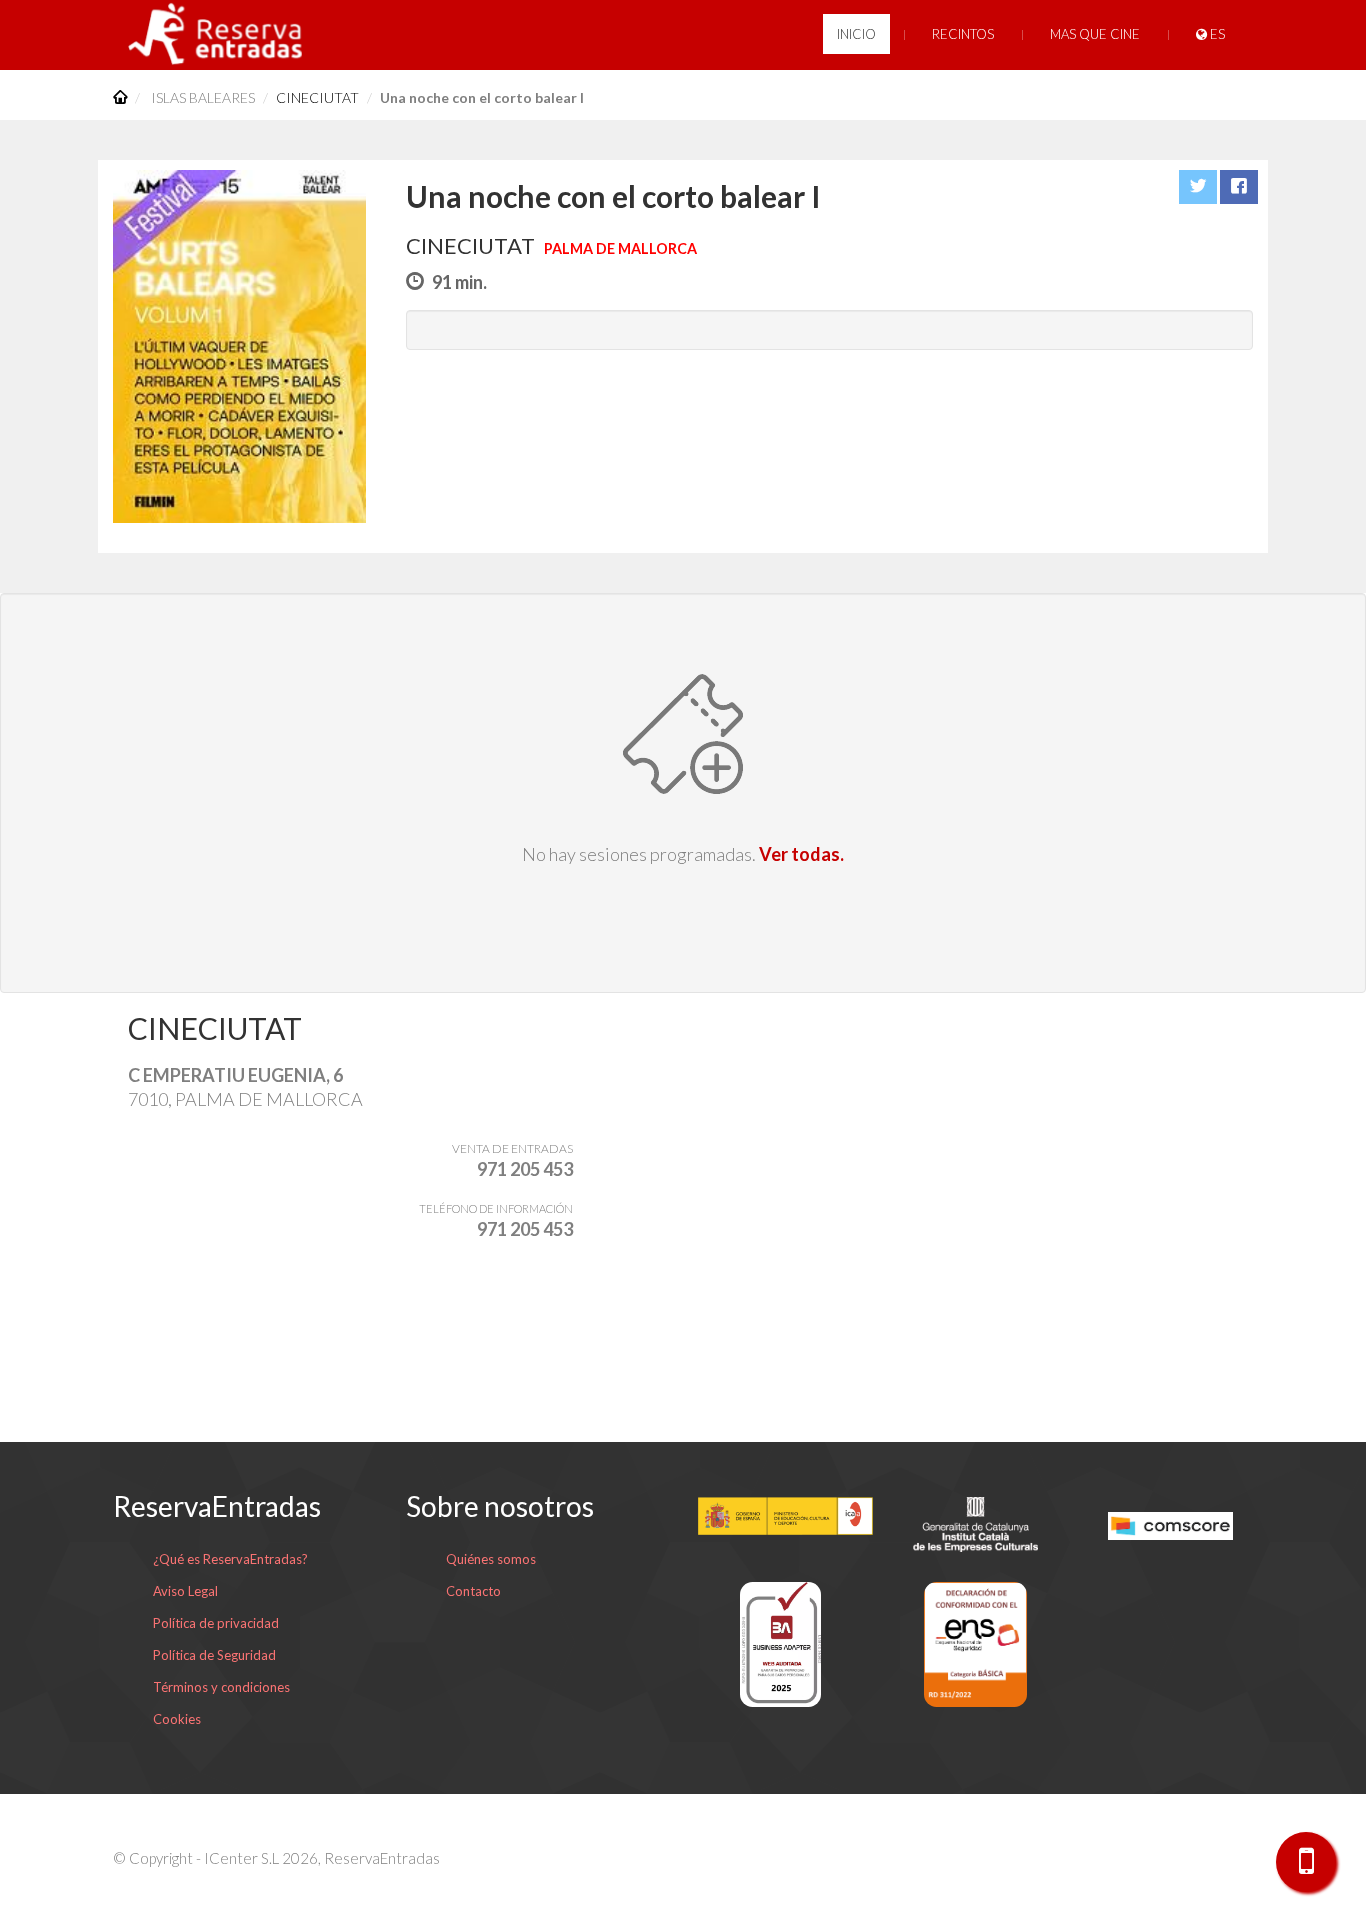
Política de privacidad (216, 1623)
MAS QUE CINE (1095, 34)
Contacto (473, 1591)
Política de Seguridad (214, 1655)
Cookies (177, 1719)
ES (1216, 34)
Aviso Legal (185, 1591)
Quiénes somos (491, 1559)
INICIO (856, 34)
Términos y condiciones (221, 1687)
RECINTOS (963, 34)
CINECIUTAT (317, 97)
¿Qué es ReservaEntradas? (230, 1559)
